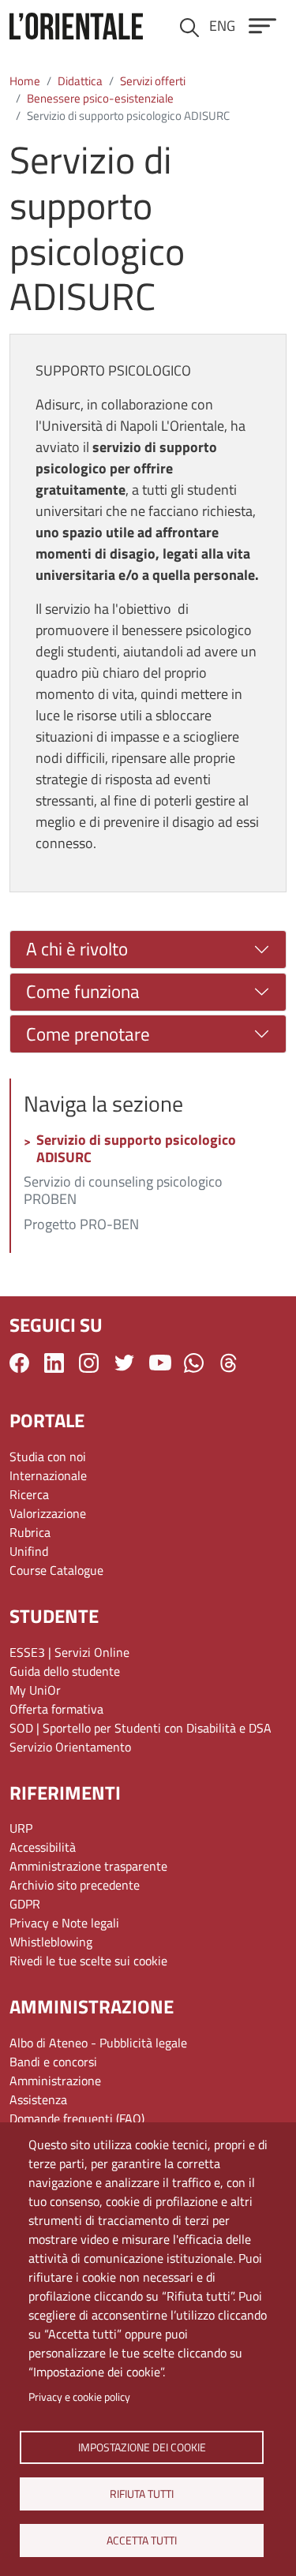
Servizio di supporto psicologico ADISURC (136, 1150)
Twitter (124, 1363)
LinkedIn (54, 1363)
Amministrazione (55, 2081)
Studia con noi (48, 1456)
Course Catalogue (56, 1570)
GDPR (25, 1904)
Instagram (89, 1363)
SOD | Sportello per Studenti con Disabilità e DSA (141, 1728)
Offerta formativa (56, 1709)
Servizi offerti (153, 81)
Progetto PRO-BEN (81, 1225)
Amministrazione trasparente (88, 1866)
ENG (222, 26)
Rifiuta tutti (142, 2493)
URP (21, 1828)
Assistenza (38, 2099)
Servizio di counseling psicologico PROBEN (123, 1191)
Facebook (19, 1363)
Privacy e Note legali (64, 1923)
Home (25, 81)
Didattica (80, 81)
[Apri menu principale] (262, 26)
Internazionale (48, 1475)
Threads (229, 1363)
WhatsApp (194, 1363)
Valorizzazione (48, 1513)
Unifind (29, 1551)
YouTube (160, 1363)
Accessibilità (43, 1847)
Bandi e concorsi (53, 2062)
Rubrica (30, 1532)
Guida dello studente (65, 1671)
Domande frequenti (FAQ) (77, 2118)
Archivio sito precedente (75, 1885)
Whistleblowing (51, 1942)
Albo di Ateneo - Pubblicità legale (98, 2043)
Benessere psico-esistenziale (100, 98)
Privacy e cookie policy (79, 2397)
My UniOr (35, 1690)
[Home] (76, 26)
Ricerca (29, 1494)
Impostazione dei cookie (141, 2447)
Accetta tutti (142, 2540)
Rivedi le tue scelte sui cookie (88, 1961)
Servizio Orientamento (70, 1747)
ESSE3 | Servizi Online (69, 1652)
